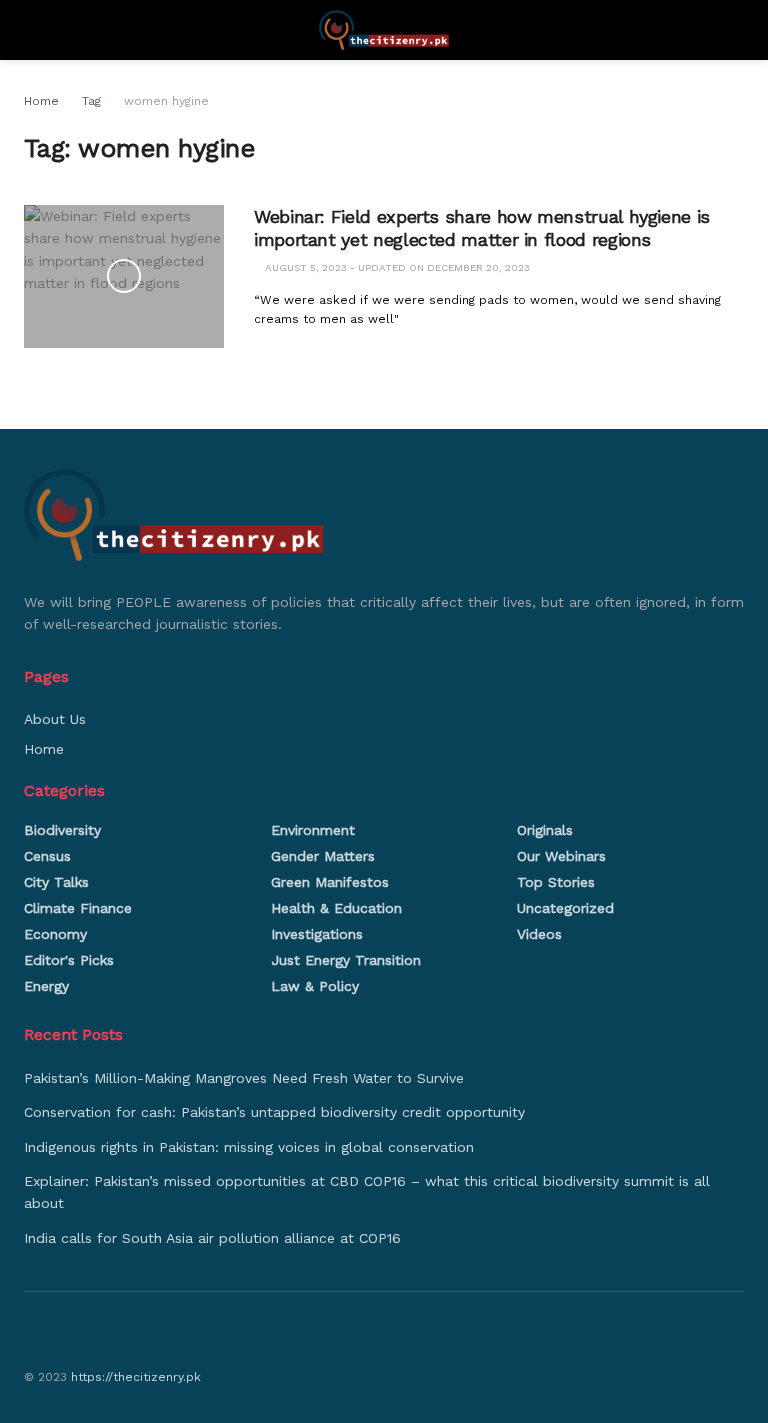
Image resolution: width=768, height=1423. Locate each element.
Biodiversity (62, 830)
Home (41, 101)
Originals (545, 830)
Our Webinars (561, 856)
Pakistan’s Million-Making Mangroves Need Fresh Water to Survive (244, 1078)
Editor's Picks (69, 960)
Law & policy (315, 986)
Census (47, 856)
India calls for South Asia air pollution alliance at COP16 (212, 1238)
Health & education (336, 908)
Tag (91, 101)
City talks (56, 882)
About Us (55, 719)
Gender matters (323, 856)
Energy (46, 986)
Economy (55, 934)
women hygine (166, 101)
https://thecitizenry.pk (136, 1377)
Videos (539, 934)
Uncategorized (565, 908)
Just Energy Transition (346, 960)
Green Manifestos (330, 882)
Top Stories (556, 882)
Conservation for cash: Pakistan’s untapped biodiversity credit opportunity (274, 1112)
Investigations (317, 934)
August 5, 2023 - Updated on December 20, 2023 (396, 267)
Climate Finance (78, 908)
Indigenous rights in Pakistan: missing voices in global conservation (249, 1147)
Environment (313, 830)
